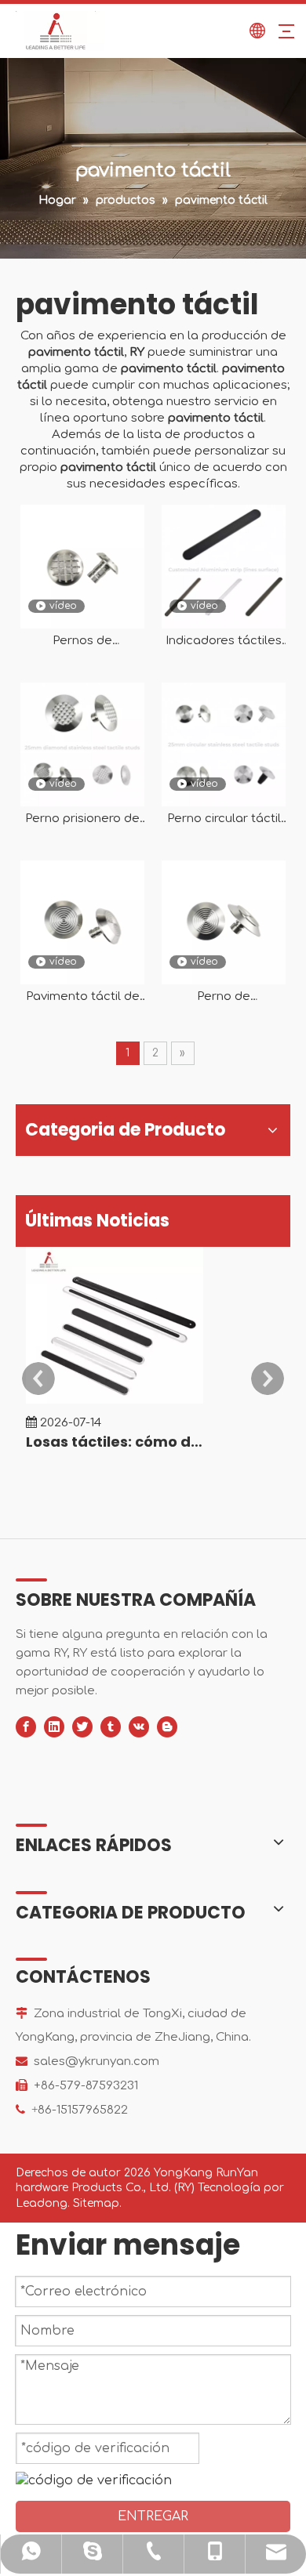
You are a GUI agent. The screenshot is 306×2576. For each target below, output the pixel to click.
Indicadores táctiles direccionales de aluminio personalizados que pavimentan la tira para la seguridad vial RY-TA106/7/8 (224, 641)
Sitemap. (97, 2203)
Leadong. (43, 2203)
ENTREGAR (153, 2516)
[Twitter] (82, 1727)
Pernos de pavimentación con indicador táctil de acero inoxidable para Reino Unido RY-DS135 (83, 641)
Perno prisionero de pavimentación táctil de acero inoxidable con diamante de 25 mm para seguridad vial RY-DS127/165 (83, 819)
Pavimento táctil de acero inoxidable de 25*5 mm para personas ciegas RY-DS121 (83, 997)
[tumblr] (111, 1727)
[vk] (139, 1727)
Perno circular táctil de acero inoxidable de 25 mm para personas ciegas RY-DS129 (224, 819)
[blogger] (167, 1727)
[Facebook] (26, 1727)
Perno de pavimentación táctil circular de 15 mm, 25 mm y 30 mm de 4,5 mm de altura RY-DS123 (224, 997)
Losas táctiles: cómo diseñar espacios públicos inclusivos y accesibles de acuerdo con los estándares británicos (115, 1442)
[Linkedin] (54, 1727)
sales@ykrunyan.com (97, 2062)
